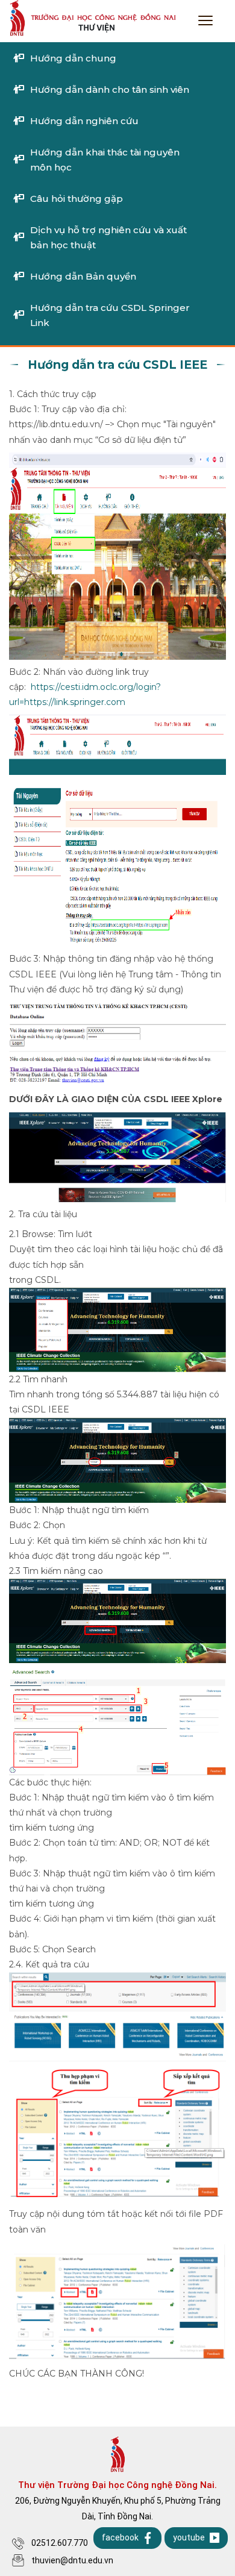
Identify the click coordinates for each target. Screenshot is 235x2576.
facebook (120, 2537)
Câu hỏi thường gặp (77, 199)
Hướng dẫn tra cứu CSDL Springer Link (110, 315)
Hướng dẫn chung (73, 58)
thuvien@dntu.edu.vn (72, 2560)
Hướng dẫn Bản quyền (83, 276)
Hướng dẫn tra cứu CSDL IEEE (117, 365)
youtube (189, 2537)
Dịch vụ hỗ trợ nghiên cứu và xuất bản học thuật (108, 237)
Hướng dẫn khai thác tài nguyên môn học (105, 160)
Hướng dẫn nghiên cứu (84, 121)
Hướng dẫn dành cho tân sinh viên (110, 89)
